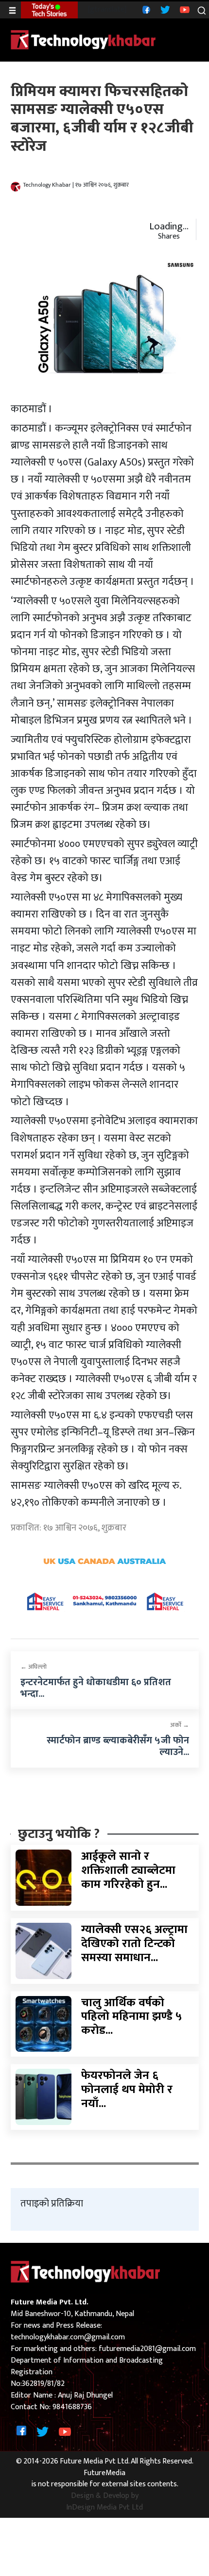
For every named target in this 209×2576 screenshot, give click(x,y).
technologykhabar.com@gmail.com (68, 2337)
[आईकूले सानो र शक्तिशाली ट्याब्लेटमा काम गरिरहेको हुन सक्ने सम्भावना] (44, 1877)
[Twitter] (164, 9)
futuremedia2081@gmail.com (147, 2349)
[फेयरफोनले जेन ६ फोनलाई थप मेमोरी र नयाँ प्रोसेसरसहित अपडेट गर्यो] (44, 2097)
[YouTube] (183, 9)
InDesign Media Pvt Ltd (104, 2508)
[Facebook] (145, 9)
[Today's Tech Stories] (49, 10)
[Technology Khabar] (84, 40)
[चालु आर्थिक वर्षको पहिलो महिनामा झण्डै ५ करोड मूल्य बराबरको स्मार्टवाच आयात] (44, 2023)
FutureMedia (104, 2473)
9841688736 (72, 2407)
